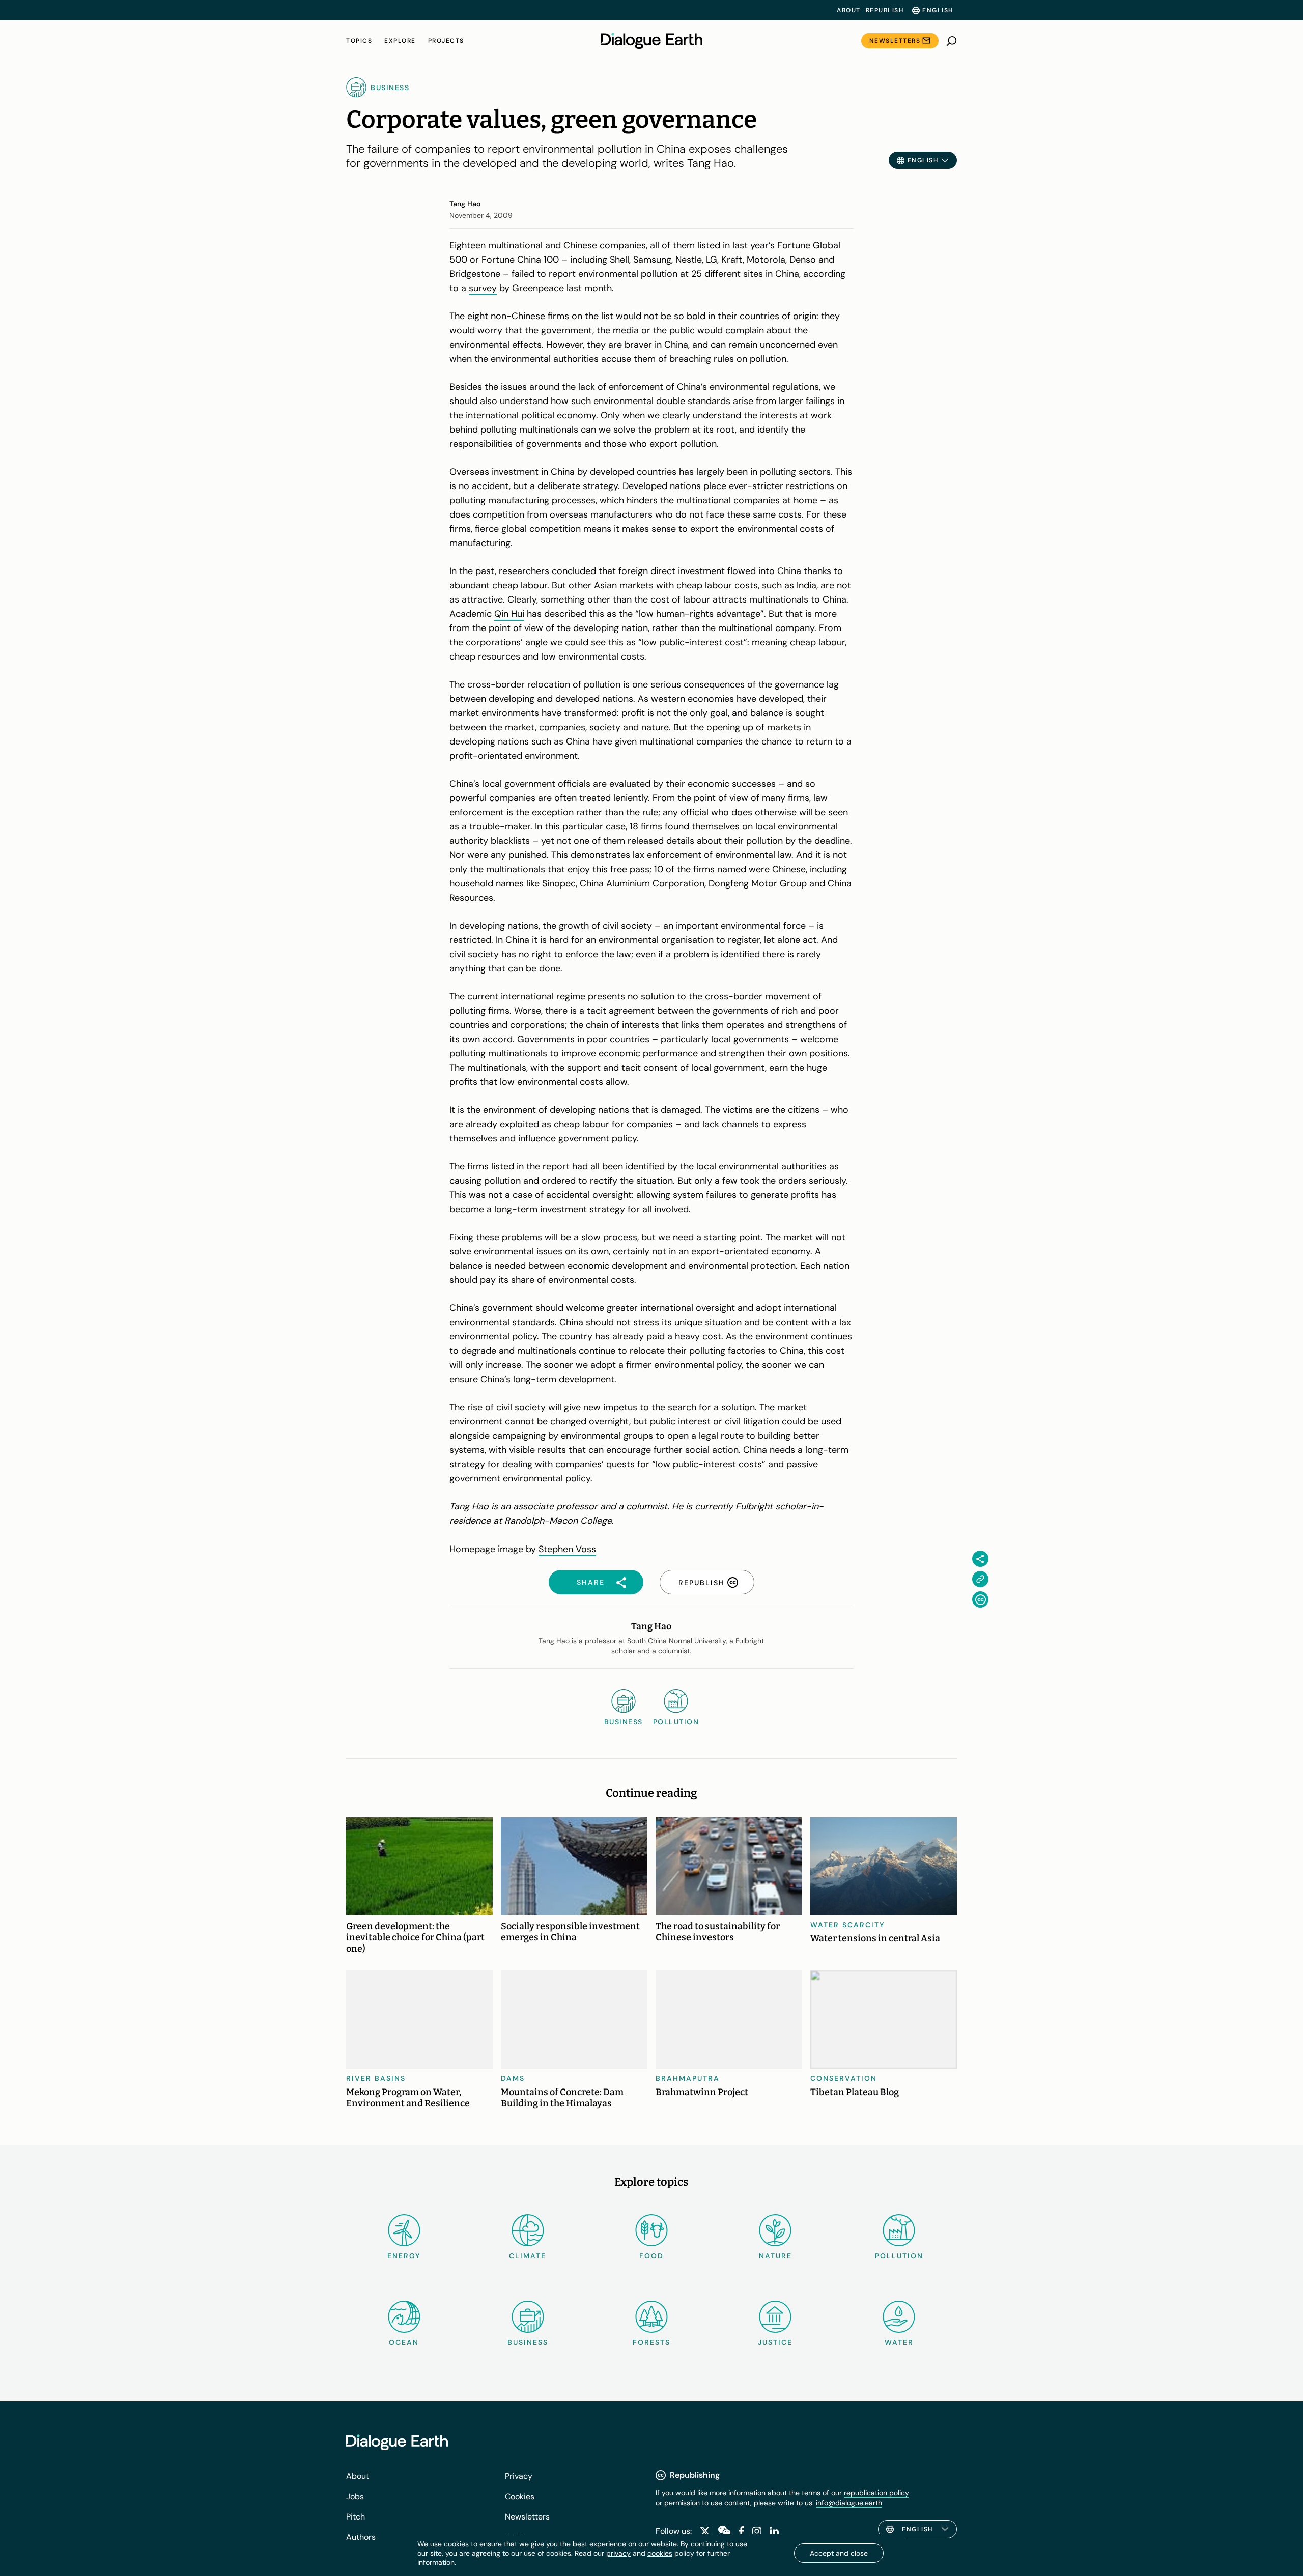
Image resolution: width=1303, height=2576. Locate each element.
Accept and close (839, 2553)
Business (528, 2342)
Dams (513, 2078)
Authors (361, 2537)
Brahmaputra (688, 2078)
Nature (775, 2256)
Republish (885, 10)
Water (899, 2342)
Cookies (520, 2496)
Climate (528, 2256)
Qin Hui (509, 614)
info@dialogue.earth (849, 2503)
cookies (660, 2553)
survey (483, 288)
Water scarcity (848, 1925)
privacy (618, 2553)
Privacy (519, 2476)
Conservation (844, 2078)
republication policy (876, 2493)
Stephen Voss (567, 1549)
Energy (404, 2256)
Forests (651, 2342)
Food (651, 2256)
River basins (376, 2078)
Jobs (355, 2496)
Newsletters (895, 41)
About (849, 10)
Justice (775, 2342)
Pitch (356, 2517)
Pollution (899, 2256)
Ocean (404, 2342)
